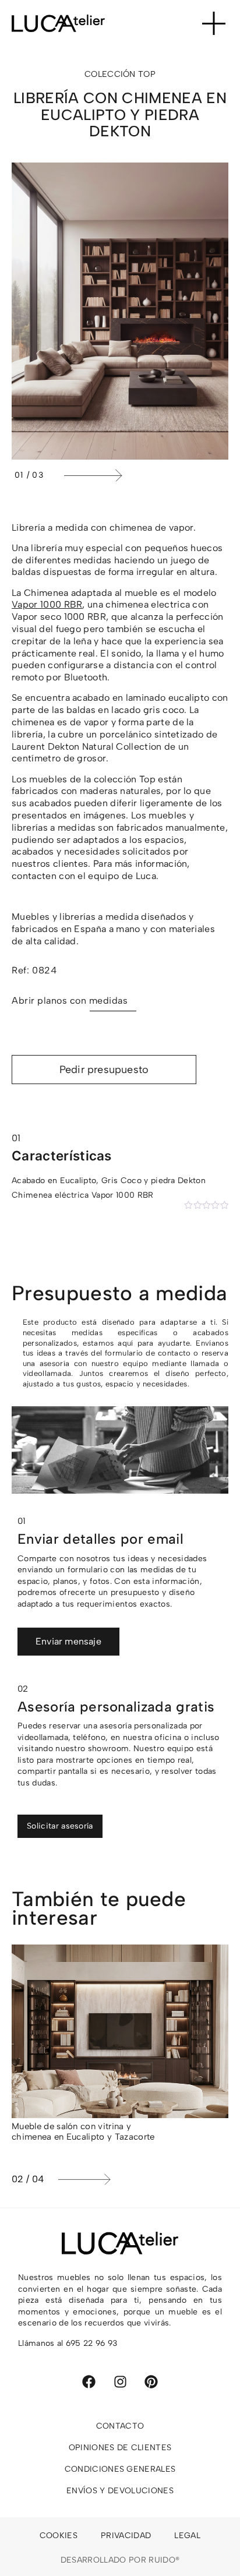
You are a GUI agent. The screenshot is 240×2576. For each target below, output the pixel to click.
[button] (143, 475)
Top (147, 74)
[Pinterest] (151, 2382)
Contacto (120, 2426)
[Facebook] (89, 2382)
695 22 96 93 (92, 2343)
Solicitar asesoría (60, 1826)
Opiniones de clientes (120, 2448)
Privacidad (126, 2536)
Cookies (59, 2536)
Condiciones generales (120, 2469)
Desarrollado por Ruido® (120, 2560)
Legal (187, 2536)
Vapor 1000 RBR (47, 604)
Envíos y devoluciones (120, 2491)
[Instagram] (120, 2382)
